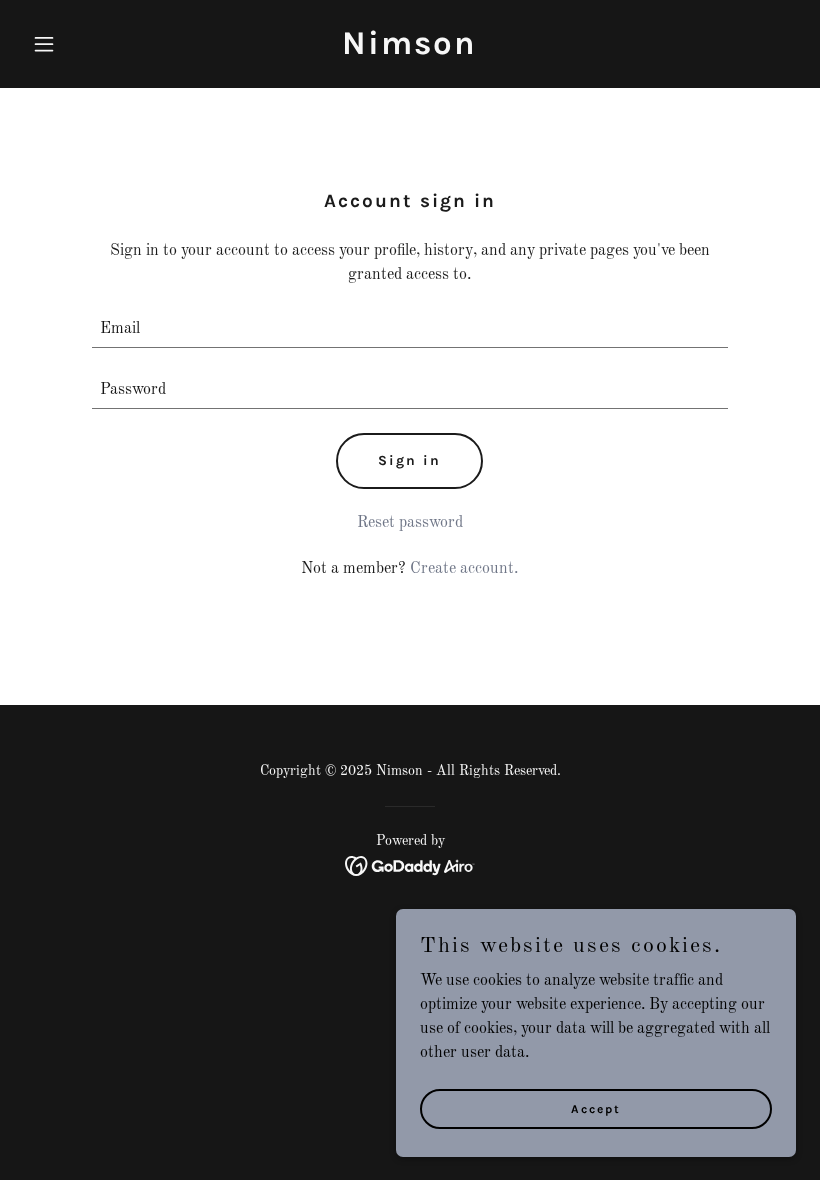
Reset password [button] (410, 523)
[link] (409, 50)
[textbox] (409, 329)
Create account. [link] (464, 569)
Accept (596, 1108)
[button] (82, 44)
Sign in (409, 460)
